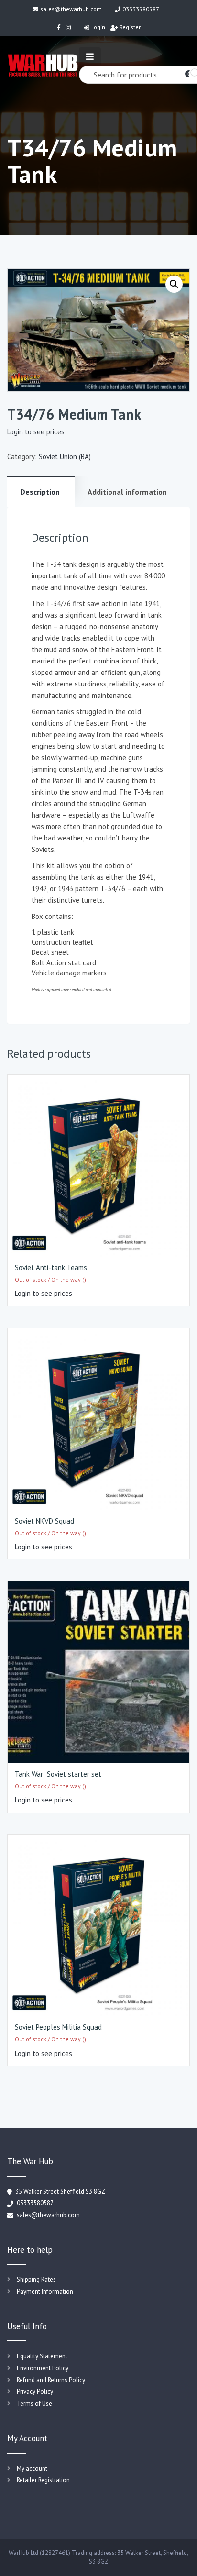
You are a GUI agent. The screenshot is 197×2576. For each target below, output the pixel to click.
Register (130, 27)
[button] (174, 284)
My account (32, 2469)
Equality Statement (42, 2356)
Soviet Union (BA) (65, 457)
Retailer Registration (43, 2480)
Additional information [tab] (127, 492)
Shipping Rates (36, 2280)
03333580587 (141, 9)
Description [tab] (40, 492)
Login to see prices (36, 432)
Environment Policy (43, 2368)
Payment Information (45, 2292)
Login (98, 27)
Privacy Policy (35, 2392)
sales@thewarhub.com (71, 9)
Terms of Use (34, 2404)
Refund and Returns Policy (51, 2380)
